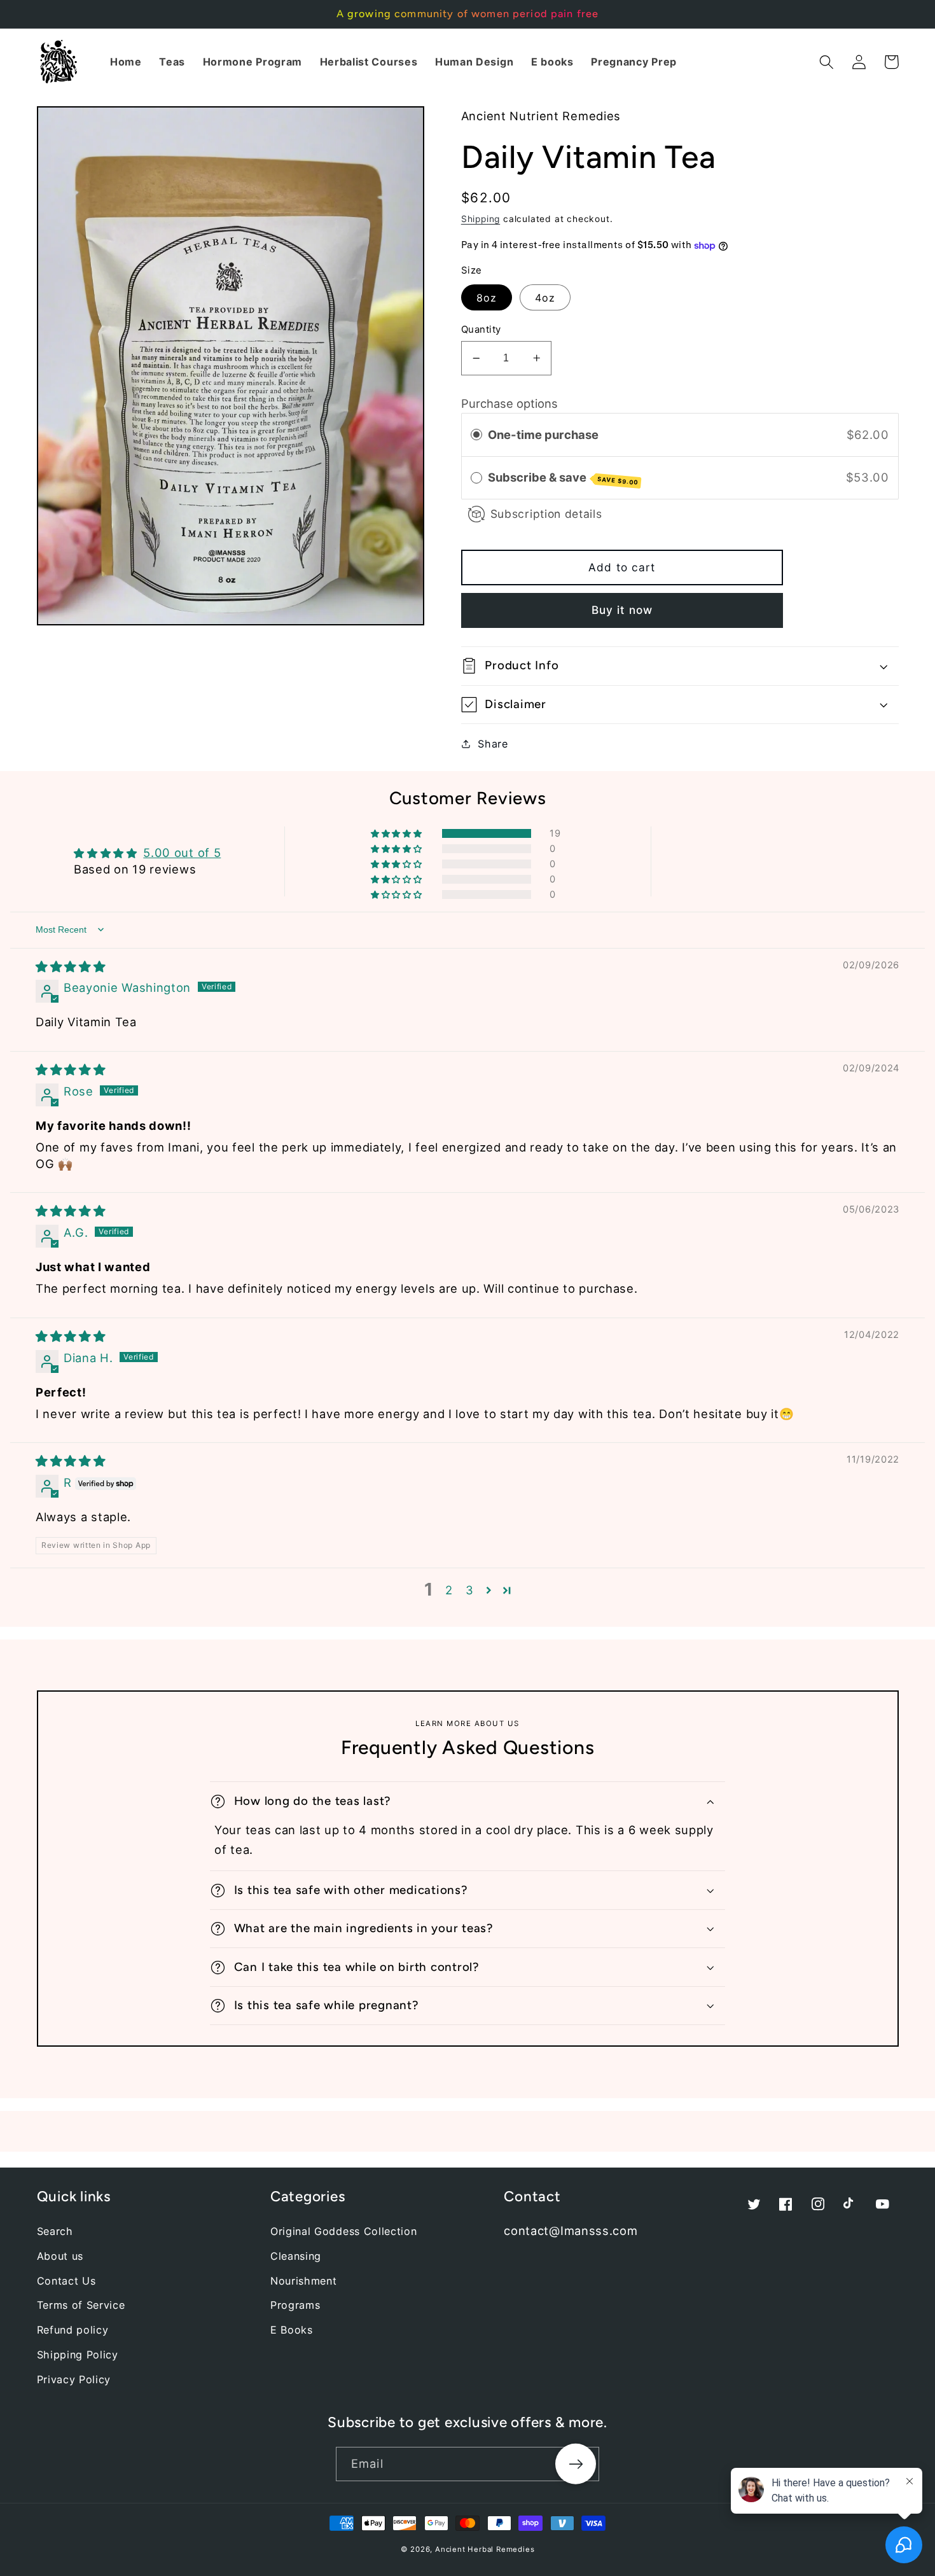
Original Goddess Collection (344, 2231)
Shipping (481, 219)
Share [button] (493, 744)
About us (60, 2256)
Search (55, 2231)
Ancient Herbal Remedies (485, 2549)
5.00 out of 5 (182, 853)
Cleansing (296, 2256)
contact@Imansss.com (571, 2231)
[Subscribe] (576, 2464)
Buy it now (622, 610)
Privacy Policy (74, 2379)
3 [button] (470, 1590)
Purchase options (509, 403)
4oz (545, 298)
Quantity (481, 330)
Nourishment (304, 2281)
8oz (487, 298)
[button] (827, 62)
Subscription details (546, 514)
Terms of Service (81, 2305)
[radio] (476, 435)
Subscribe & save (563, 478)
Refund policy (73, 2330)
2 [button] (449, 1590)
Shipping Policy (78, 2355)
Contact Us (66, 2281)
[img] (71, 966)
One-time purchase (543, 435)
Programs (295, 2305)
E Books (292, 2330)
